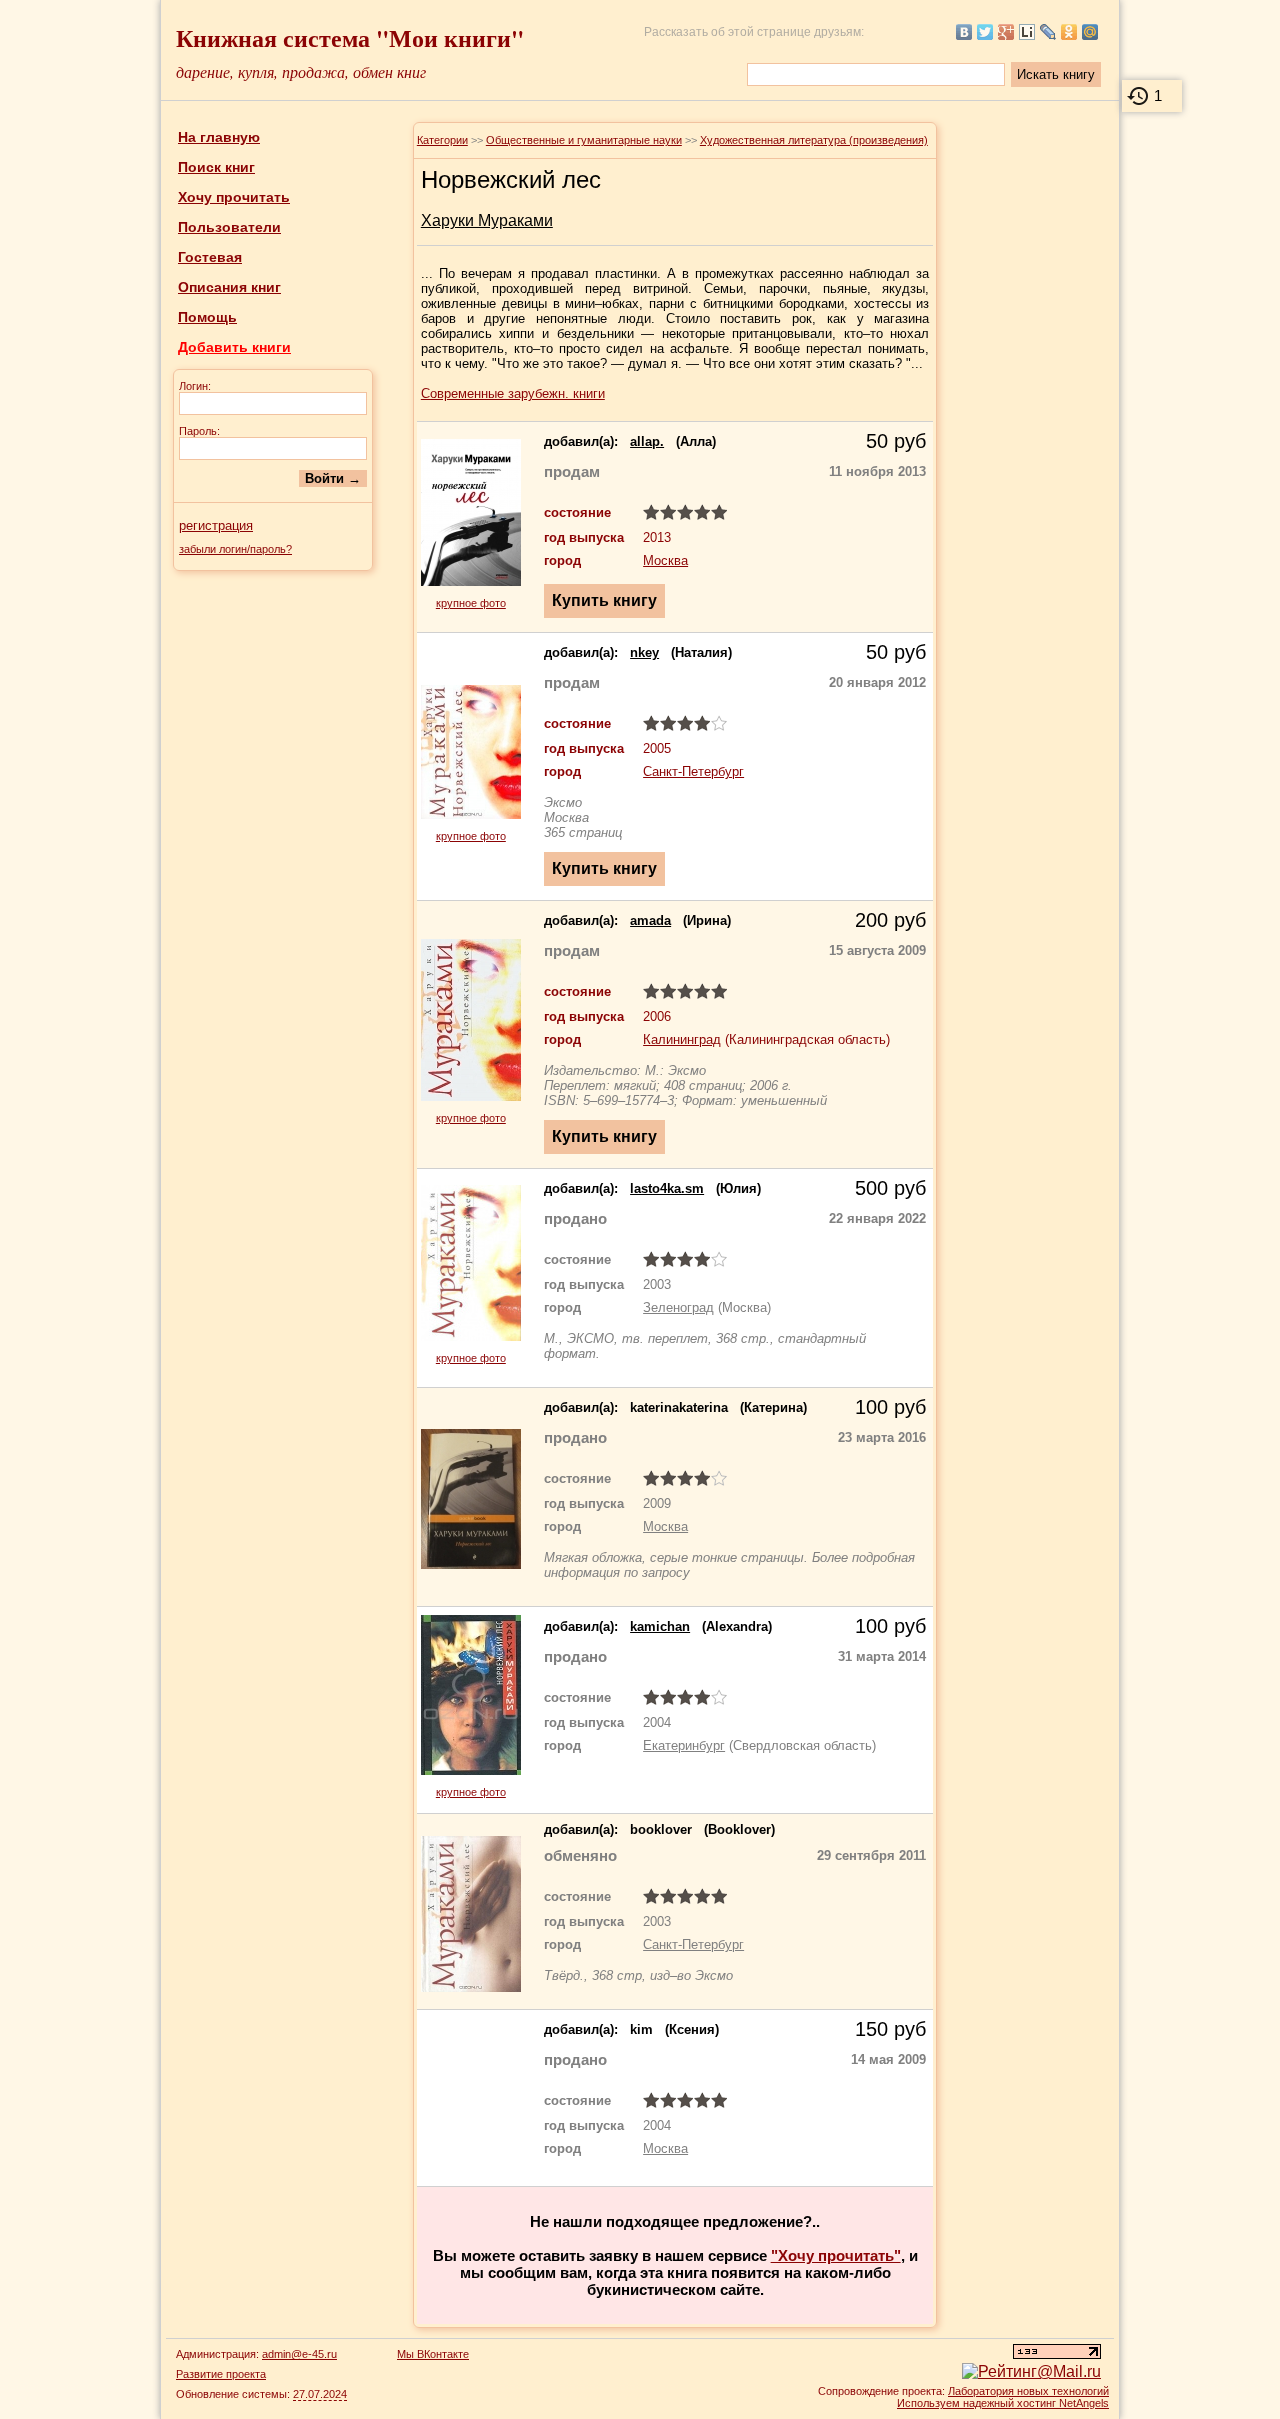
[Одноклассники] (1069, 32)
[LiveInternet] (1027, 32)
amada (650, 920)
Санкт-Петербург (693, 771)
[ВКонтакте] (964, 32)
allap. (647, 441)
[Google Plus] (1006, 32)
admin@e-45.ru (299, 2354)
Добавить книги (234, 347)
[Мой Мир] (1090, 32)
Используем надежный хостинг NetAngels (1003, 2403)
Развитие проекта (221, 2374)
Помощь (207, 317)
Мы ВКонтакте (433, 2354)
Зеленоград (678, 1307)
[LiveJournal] (1048, 32)
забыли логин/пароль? (235, 549)
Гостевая (210, 257)
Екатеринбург (684, 1745)
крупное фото (471, 603)
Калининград (682, 1039)
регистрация (216, 525)
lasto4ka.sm (667, 1188)
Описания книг (229, 287)
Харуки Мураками (487, 220)
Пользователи (229, 227)
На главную (219, 137)
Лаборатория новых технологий (1028, 2391)
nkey (644, 652)
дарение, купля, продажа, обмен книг (301, 71)
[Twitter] (985, 32)
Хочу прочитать (234, 197)
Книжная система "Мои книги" (350, 37)
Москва (665, 560)
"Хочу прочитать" (836, 2255)
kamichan (660, 1626)
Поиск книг (216, 167)
